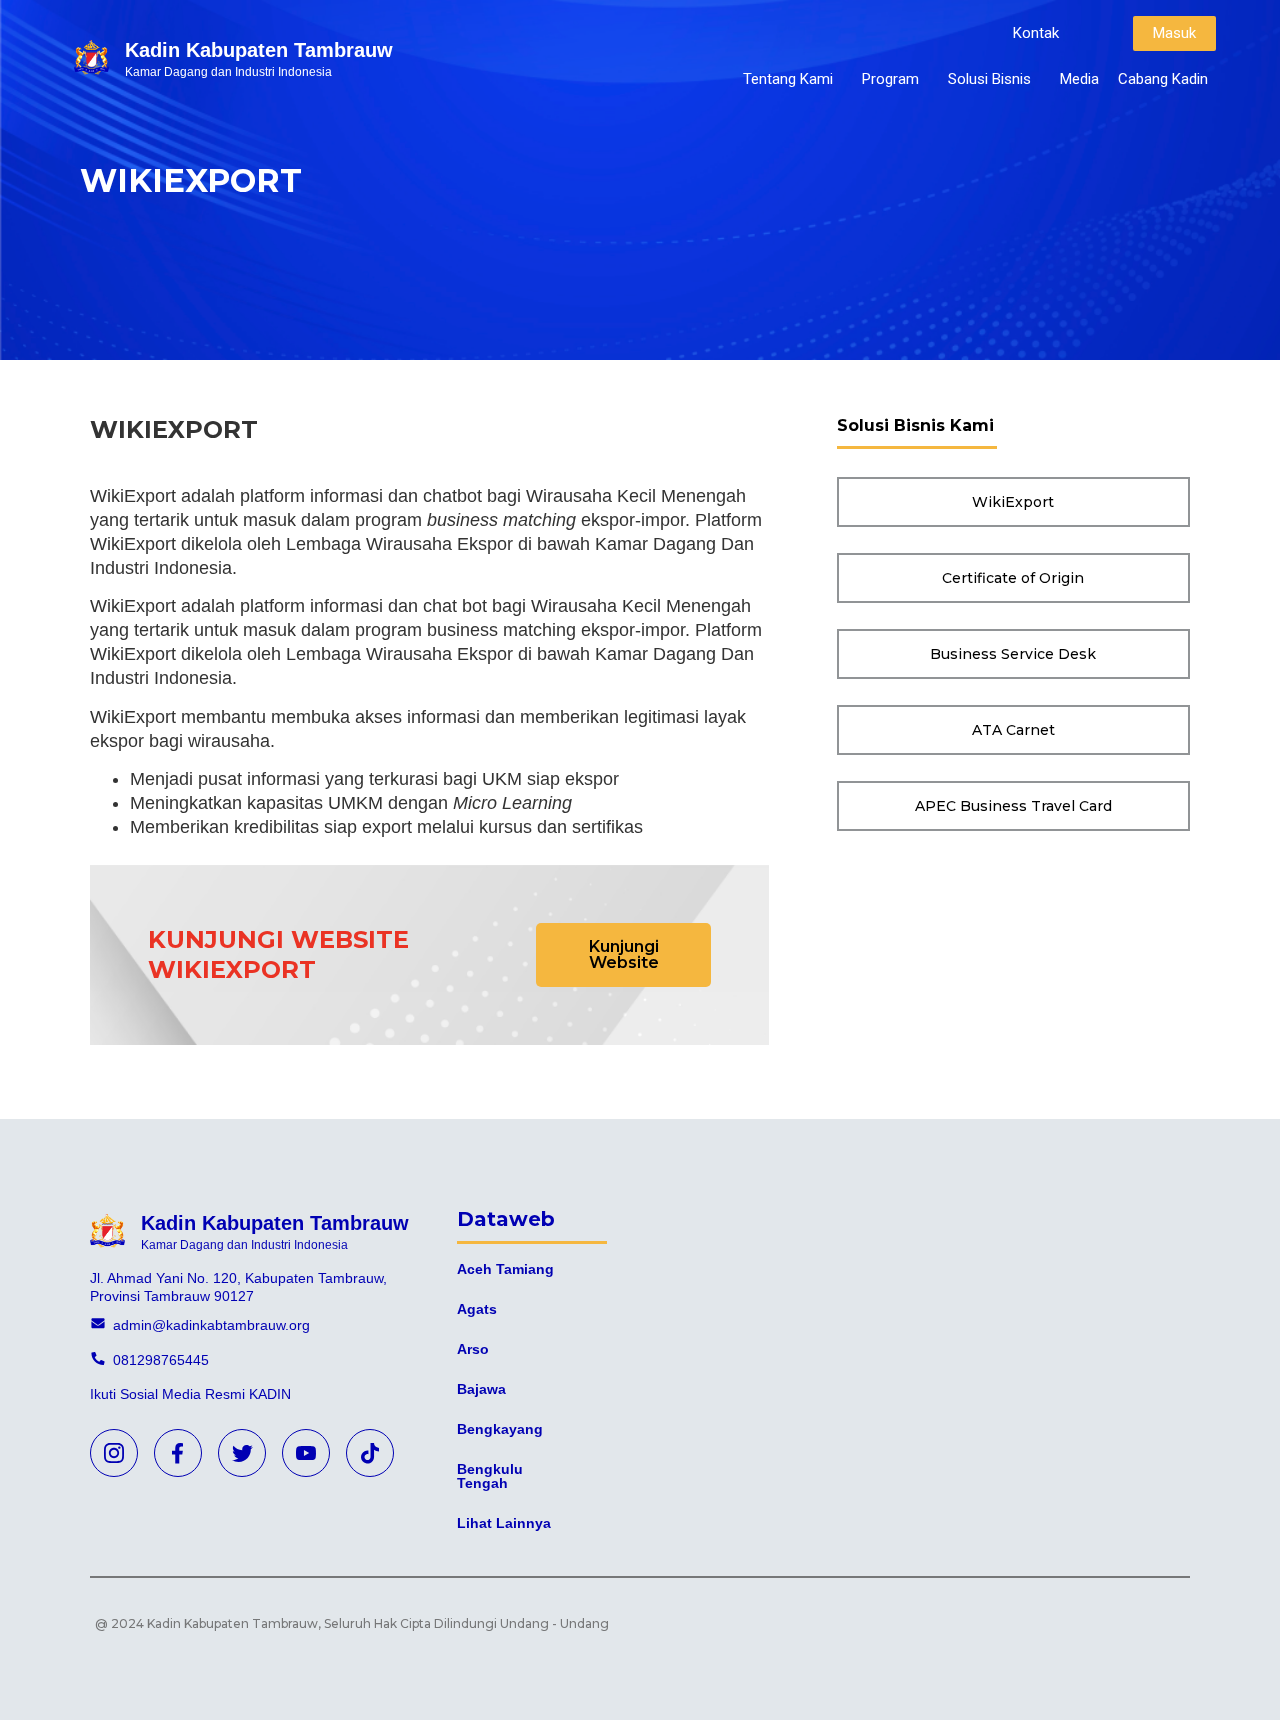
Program (890, 79)
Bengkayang (500, 1429)
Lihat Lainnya (504, 1523)
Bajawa (481, 1389)
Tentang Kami (788, 79)
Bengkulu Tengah (490, 1476)
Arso (473, 1349)
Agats (477, 1309)
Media (1079, 79)
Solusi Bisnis (989, 79)
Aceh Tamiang (505, 1269)
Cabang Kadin (1163, 79)
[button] (1036, 33)
